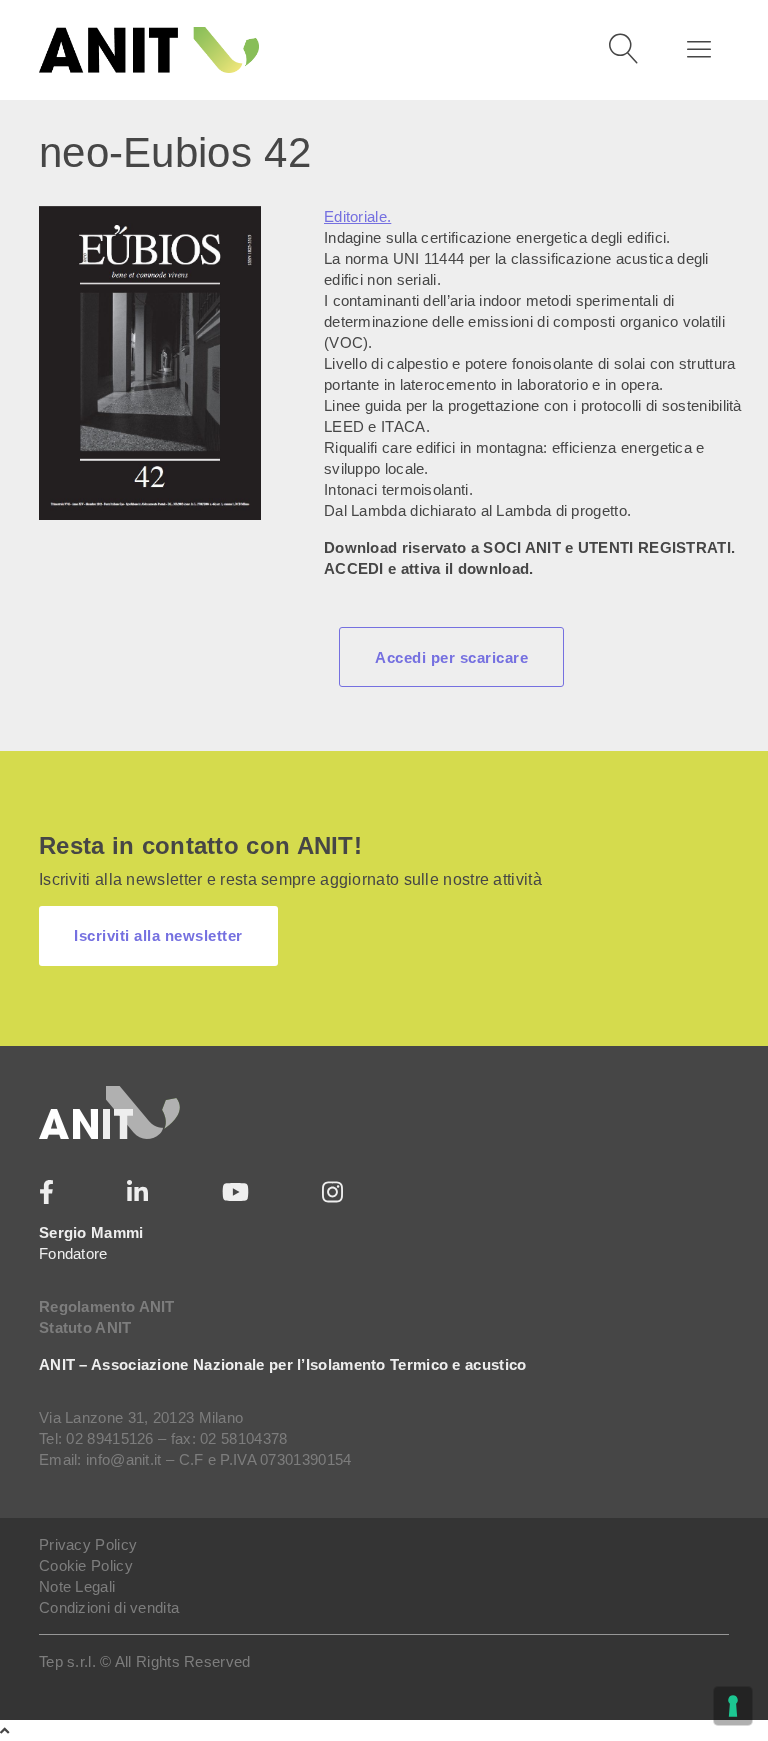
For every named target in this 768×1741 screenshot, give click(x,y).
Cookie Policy (86, 1565)
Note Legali (77, 1586)
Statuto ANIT (85, 1327)
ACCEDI (354, 568)
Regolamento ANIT (107, 1306)
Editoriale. (357, 216)
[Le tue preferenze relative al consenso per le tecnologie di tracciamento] (733, 1706)
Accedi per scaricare (451, 657)
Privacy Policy (88, 1544)
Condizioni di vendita (109, 1607)
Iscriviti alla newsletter (158, 935)
